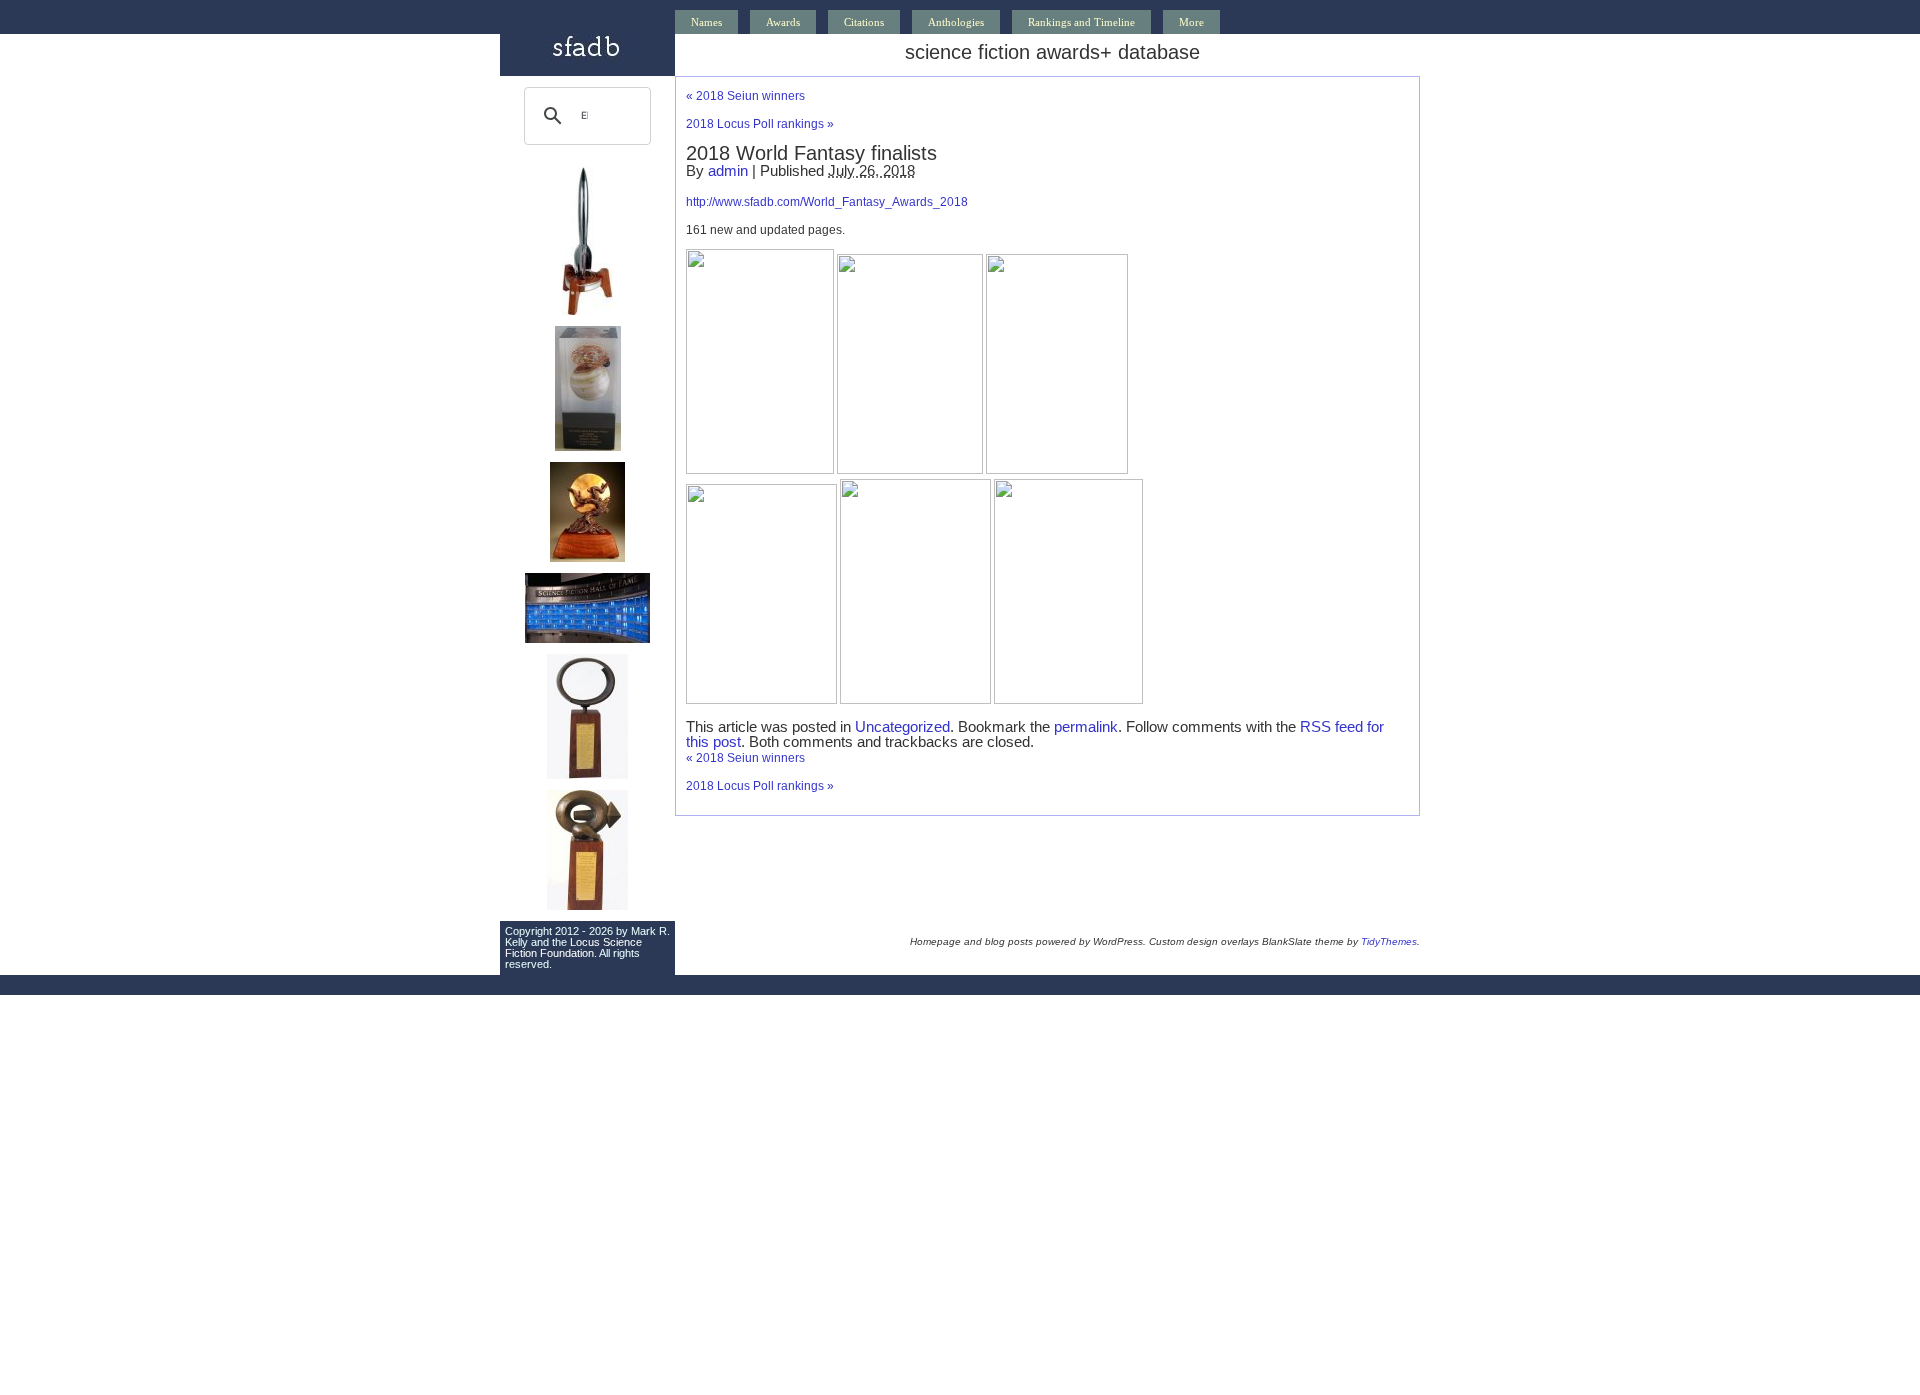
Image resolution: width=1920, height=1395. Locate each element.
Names (706, 22)
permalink (1086, 726)
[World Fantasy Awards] (587, 558)
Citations (864, 22)
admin (728, 170)
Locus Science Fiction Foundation (573, 947)
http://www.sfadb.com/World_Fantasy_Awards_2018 (827, 202)
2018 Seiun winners (745, 96)
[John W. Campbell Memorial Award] (587, 775)
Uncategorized (902, 726)
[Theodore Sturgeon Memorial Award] (587, 906)
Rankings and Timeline (1081, 22)
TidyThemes (1389, 941)
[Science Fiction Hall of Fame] (587, 639)
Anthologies (956, 22)
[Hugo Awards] (587, 311)
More (1191, 22)
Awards (783, 22)
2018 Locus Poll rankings (760, 124)
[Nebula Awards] (588, 447)
